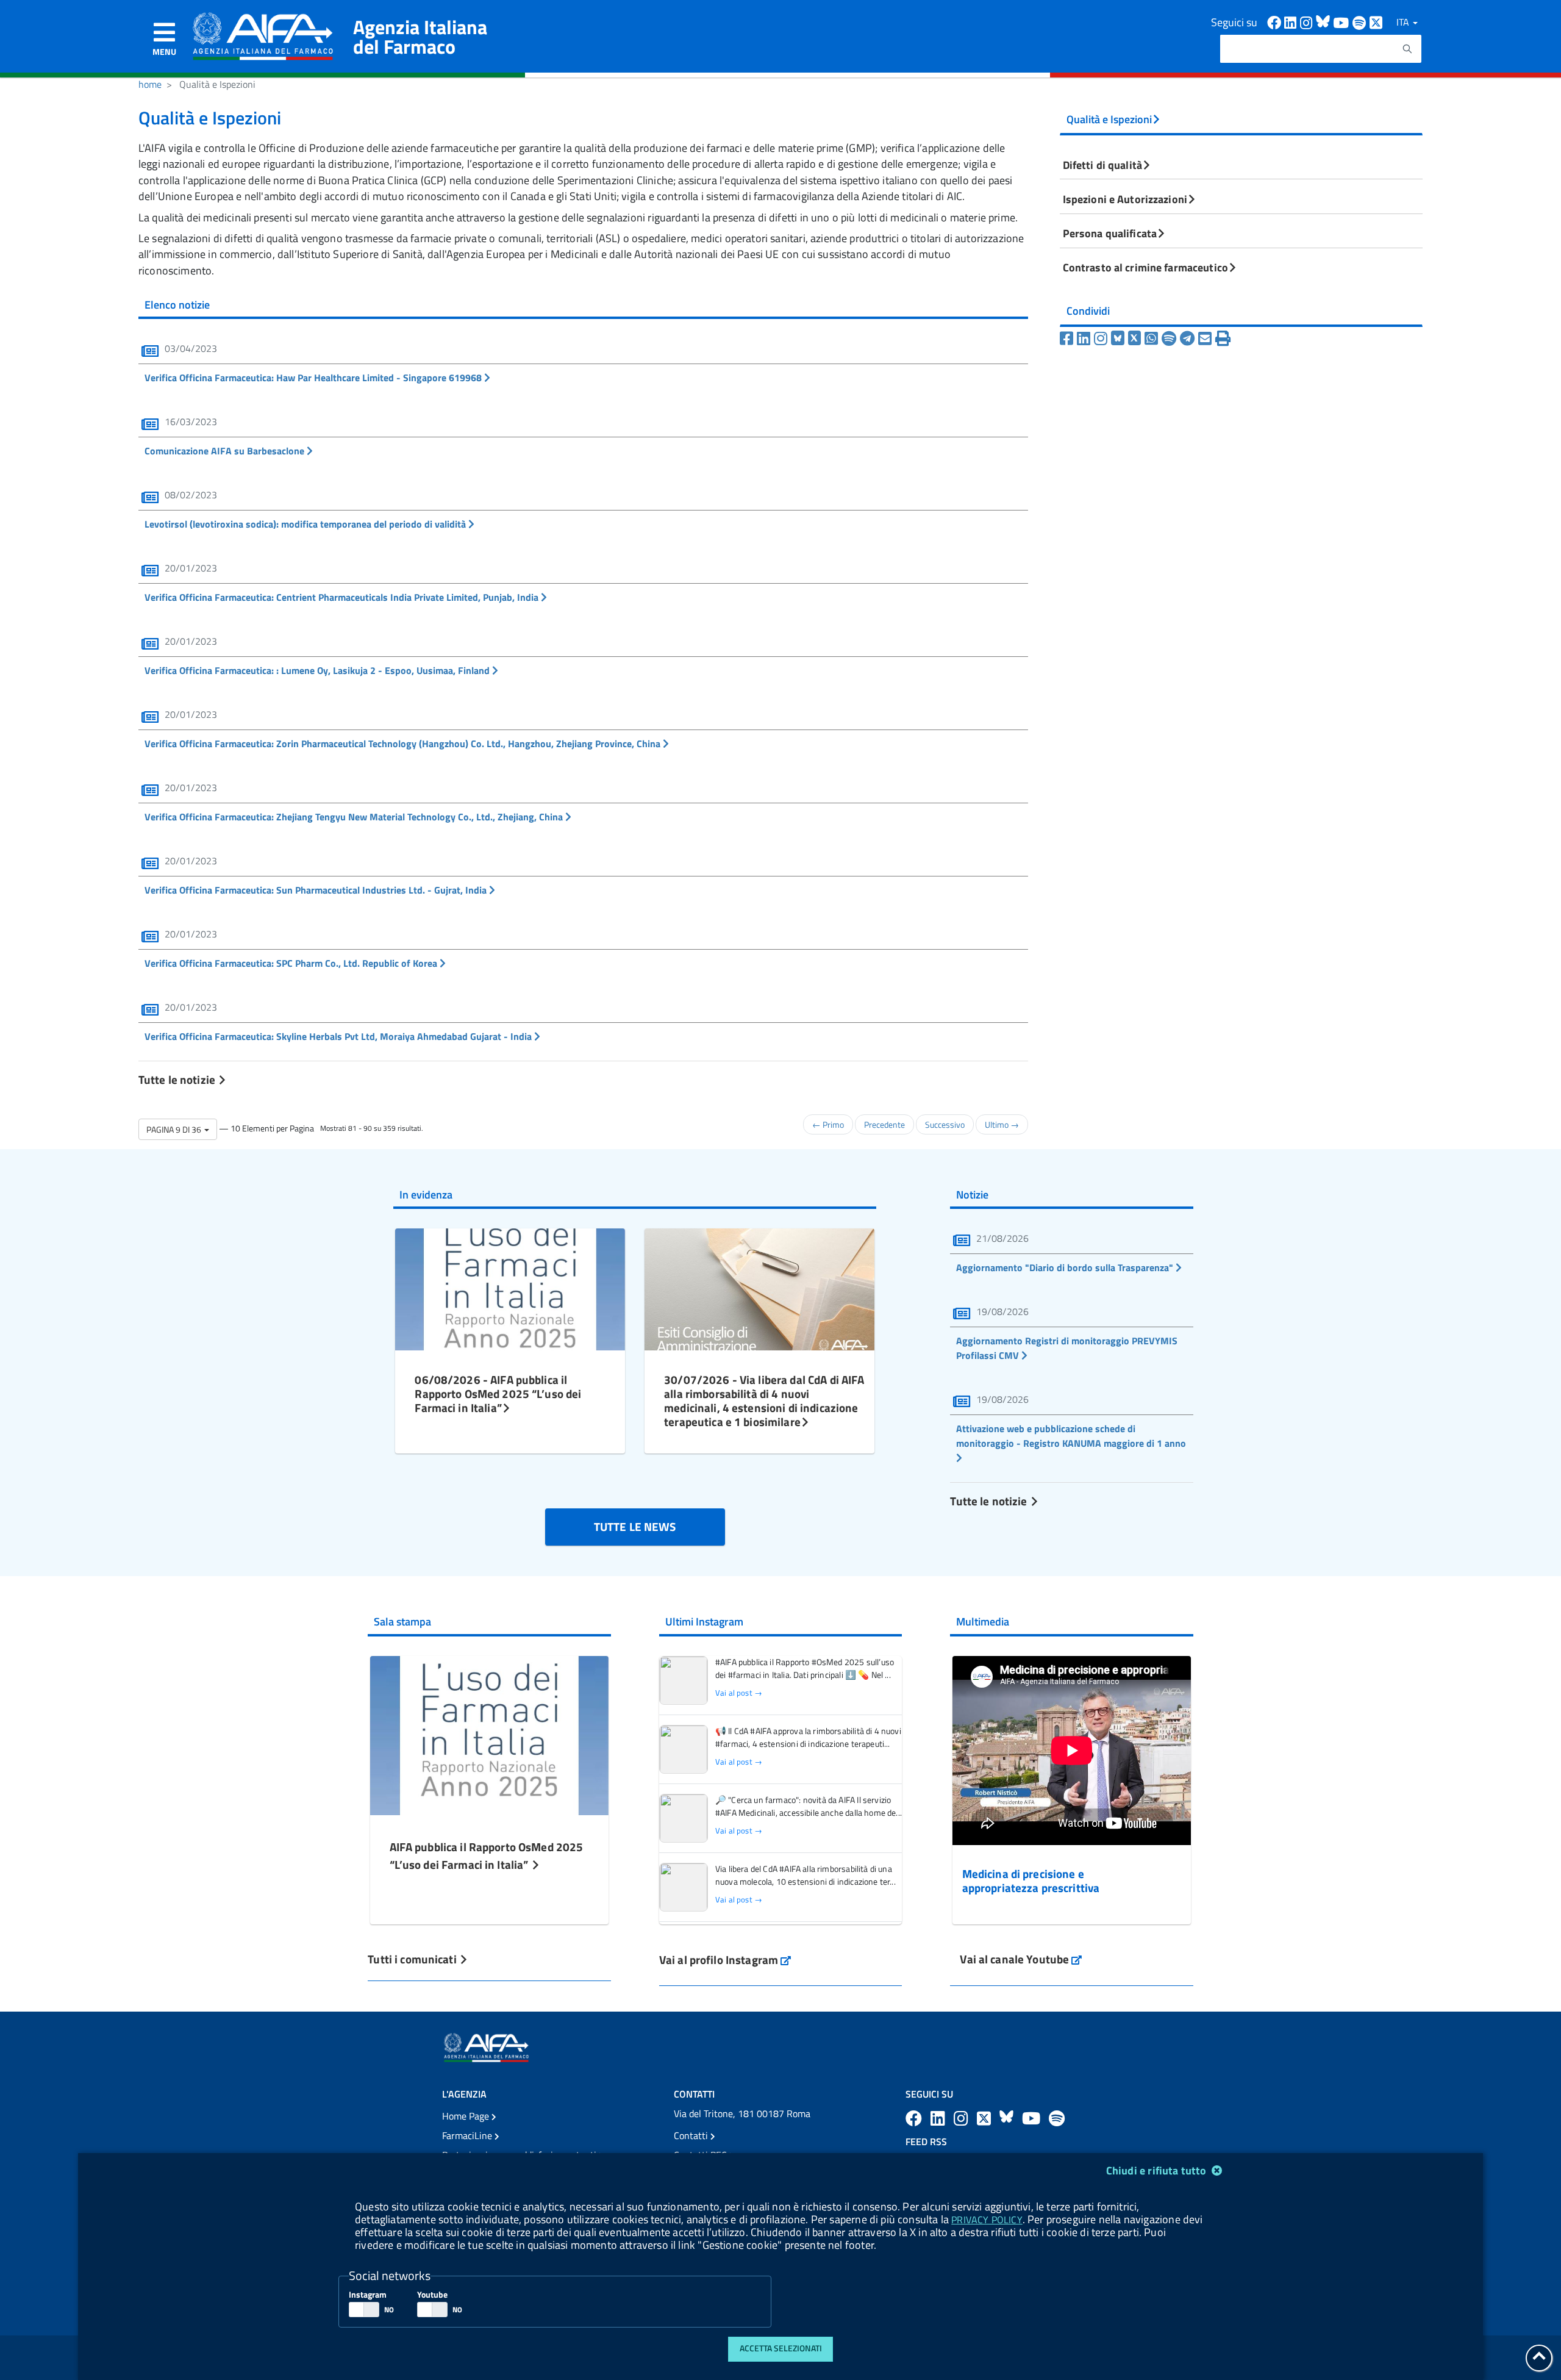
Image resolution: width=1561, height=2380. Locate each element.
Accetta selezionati (781, 2348)
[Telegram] (1189, 339)
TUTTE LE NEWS (635, 1526)
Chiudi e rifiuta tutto (1158, 2170)
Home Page (467, 2116)
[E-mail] (1207, 339)
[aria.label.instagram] (963, 2118)
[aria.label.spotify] (1057, 2118)
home (150, 84)
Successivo (945, 1124)
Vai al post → (739, 1693)
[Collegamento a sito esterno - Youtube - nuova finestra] (1343, 22)
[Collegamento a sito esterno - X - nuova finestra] (1377, 22)
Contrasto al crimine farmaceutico (1145, 267)
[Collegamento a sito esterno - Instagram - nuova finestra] (1308, 22)
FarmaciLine (468, 2135)
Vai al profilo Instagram (725, 1959)
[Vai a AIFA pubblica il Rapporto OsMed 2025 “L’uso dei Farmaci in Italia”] (490, 1734)
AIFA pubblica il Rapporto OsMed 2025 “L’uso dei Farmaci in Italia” (487, 1855)
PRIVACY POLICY (987, 2220)
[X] (1137, 339)
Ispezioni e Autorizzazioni (1125, 199)
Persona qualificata (1110, 233)
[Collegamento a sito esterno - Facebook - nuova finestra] (1276, 22)
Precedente (884, 1124)
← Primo (828, 1124)
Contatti (692, 2135)
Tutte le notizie (178, 1079)
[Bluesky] (1120, 339)
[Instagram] (1102, 339)
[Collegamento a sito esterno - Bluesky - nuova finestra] (1324, 22)
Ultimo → (1002, 1124)
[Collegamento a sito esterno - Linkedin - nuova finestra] (1292, 22)
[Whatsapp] (1153, 339)
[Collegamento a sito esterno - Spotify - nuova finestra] (1361, 22)
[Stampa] (1223, 339)
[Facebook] (1068, 339)
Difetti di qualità (1102, 165)
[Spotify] (1171, 339)
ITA (1404, 22)
